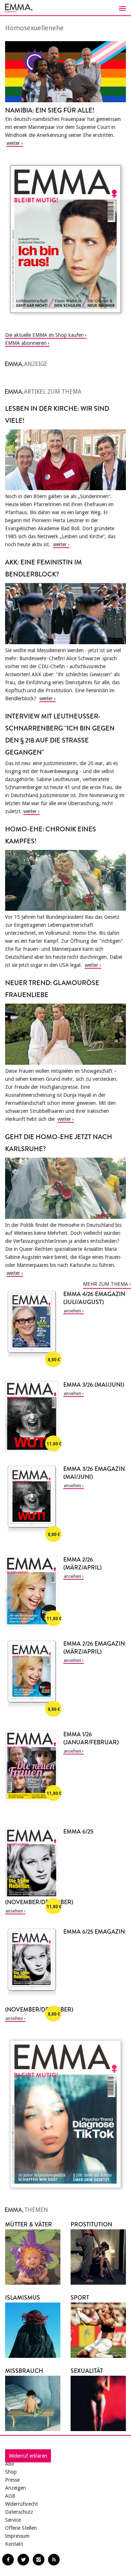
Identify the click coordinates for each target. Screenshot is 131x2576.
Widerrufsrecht (21, 2504)
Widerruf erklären (28, 2456)
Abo (10, 2464)
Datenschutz (19, 2512)
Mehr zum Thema (106, 1284)
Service (13, 2520)
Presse (12, 2480)
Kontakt (14, 2544)
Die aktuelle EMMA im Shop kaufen (44, 335)
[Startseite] (65, 8)
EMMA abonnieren (26, 343)
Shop (11, 2472)
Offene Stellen (21, 2528)
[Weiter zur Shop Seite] (65, 239)
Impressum (17, 2536)
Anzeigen (15, 2488)
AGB (10, 2496)
